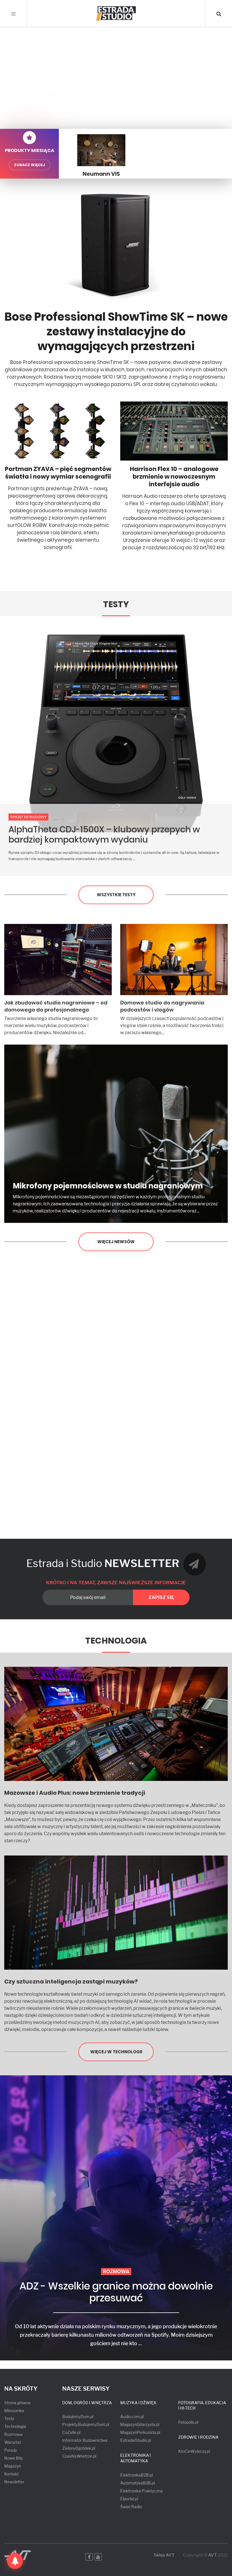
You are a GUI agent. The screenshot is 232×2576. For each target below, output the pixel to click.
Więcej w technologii (116, 2052)
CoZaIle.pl (71, 2432)
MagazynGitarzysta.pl (140, 2424)
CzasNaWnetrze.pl (79, 2456)
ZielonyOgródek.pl (79, 2448)
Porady (11, 2450)
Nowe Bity (14, 2458)
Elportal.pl (129, 2499)
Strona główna (17, 2403)
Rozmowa (13, 2434)
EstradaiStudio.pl (136, 2440)
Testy (116, 604)
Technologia (116, 1641)
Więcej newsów (116, 1242)
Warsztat (13, 2442)
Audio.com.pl (132, 2417)
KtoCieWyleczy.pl (194, 2451)
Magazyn (13, 2466)
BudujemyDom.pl (78, 2417)
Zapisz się (161, 1597)
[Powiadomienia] (15, 2561)
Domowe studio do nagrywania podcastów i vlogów (162, 1006)
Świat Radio (131, 2507)
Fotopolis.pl (188, 2422)
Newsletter (14, 2482)
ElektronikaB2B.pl (137, 2475)
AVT (213, 2555)
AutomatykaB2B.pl (138, 2483)
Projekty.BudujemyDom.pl (86, 2424)
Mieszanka (14, 2411)
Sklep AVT (164, 2555)
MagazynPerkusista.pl (140, 2432)
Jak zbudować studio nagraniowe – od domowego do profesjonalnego (56, 1006)
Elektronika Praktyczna (141, 2491)
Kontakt (11, 2474)
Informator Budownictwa (85, 2440)
